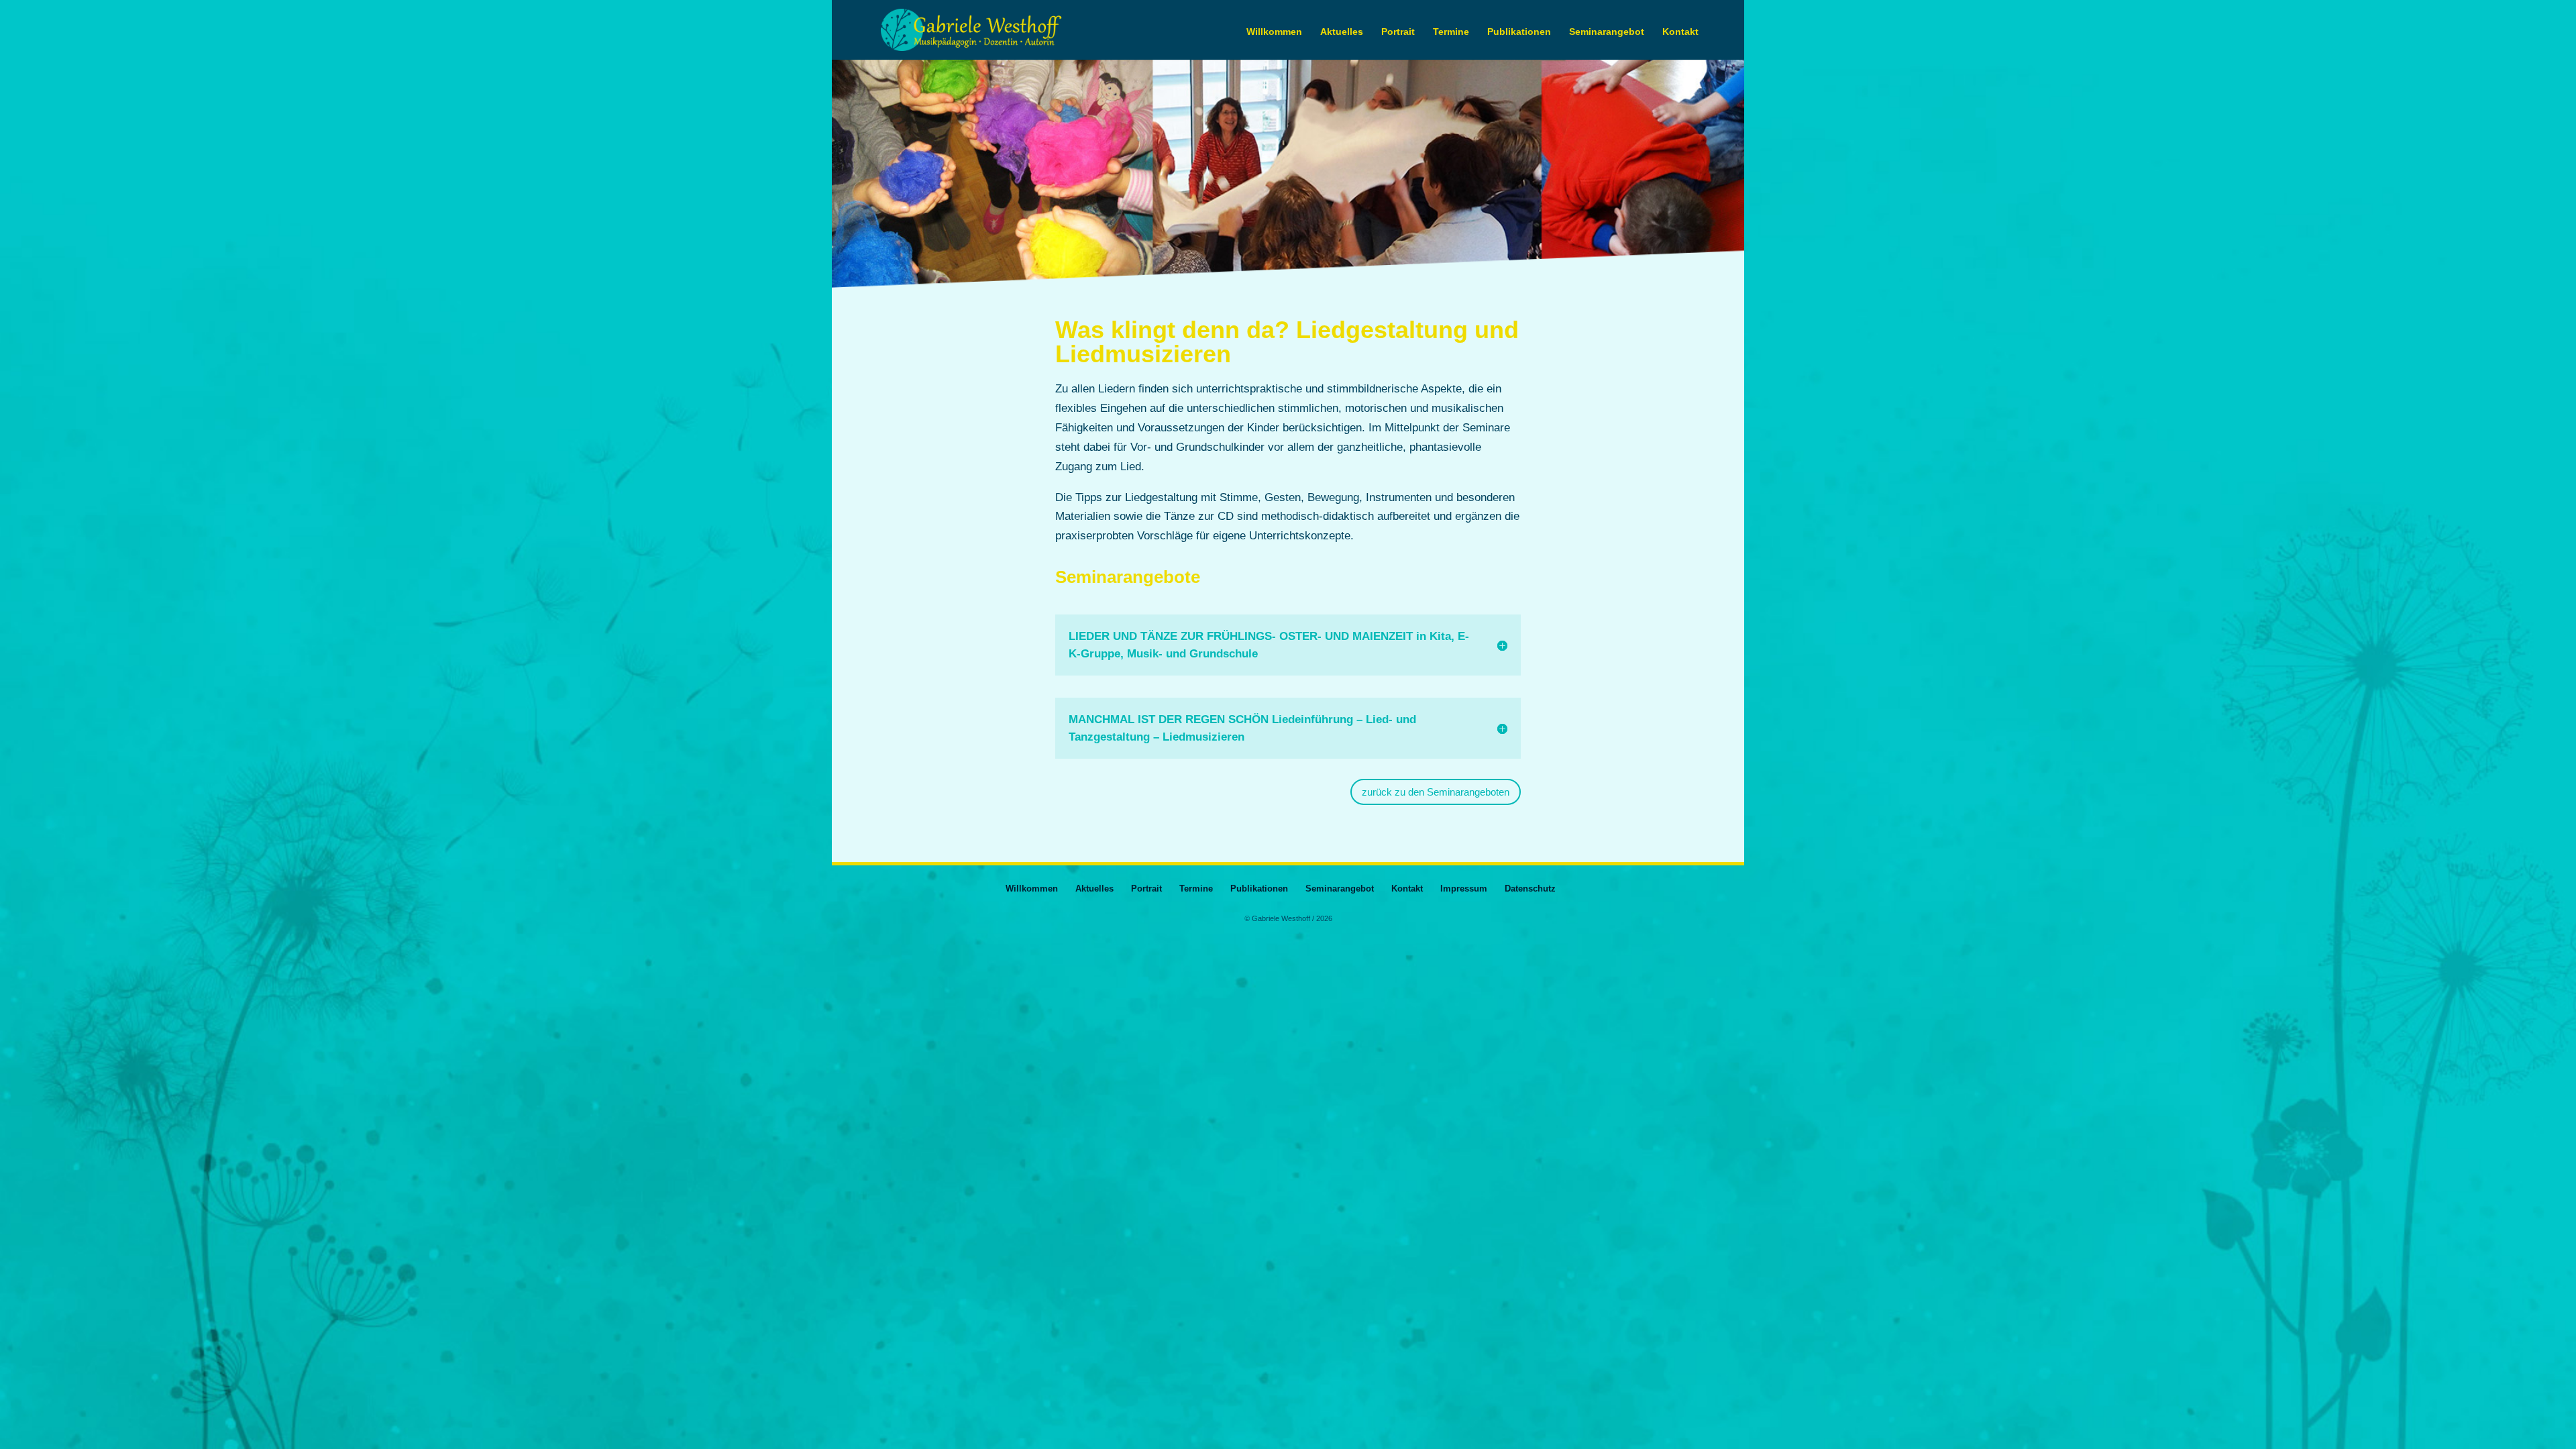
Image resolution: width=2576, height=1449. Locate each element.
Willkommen (1274, 32)
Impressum (1464, 889)
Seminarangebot (1607, 32)
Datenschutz (1530, 889)
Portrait (1398, 32)
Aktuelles (1342, 32)
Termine (1451, 32)
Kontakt (1680, 32)
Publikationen (1519, 32)
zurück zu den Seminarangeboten (1436, 792)
